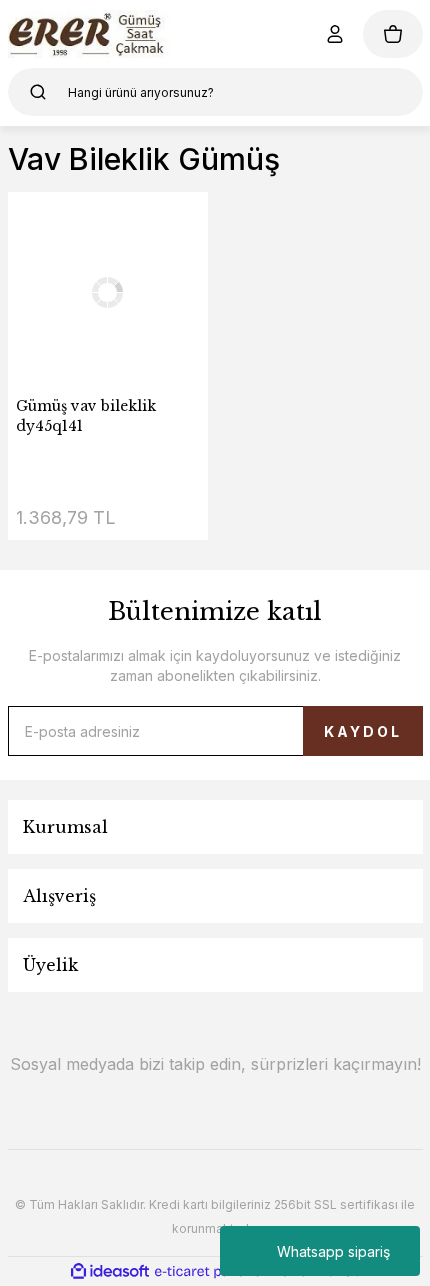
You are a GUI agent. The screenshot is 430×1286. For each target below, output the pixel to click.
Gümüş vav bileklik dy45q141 (86, 416)
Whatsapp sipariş (333, 1251)
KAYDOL (363, 731)
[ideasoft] (110, 1271)
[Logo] (89, 34)
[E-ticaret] (212, 1272)
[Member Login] (335, 34)
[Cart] (393, 34)
